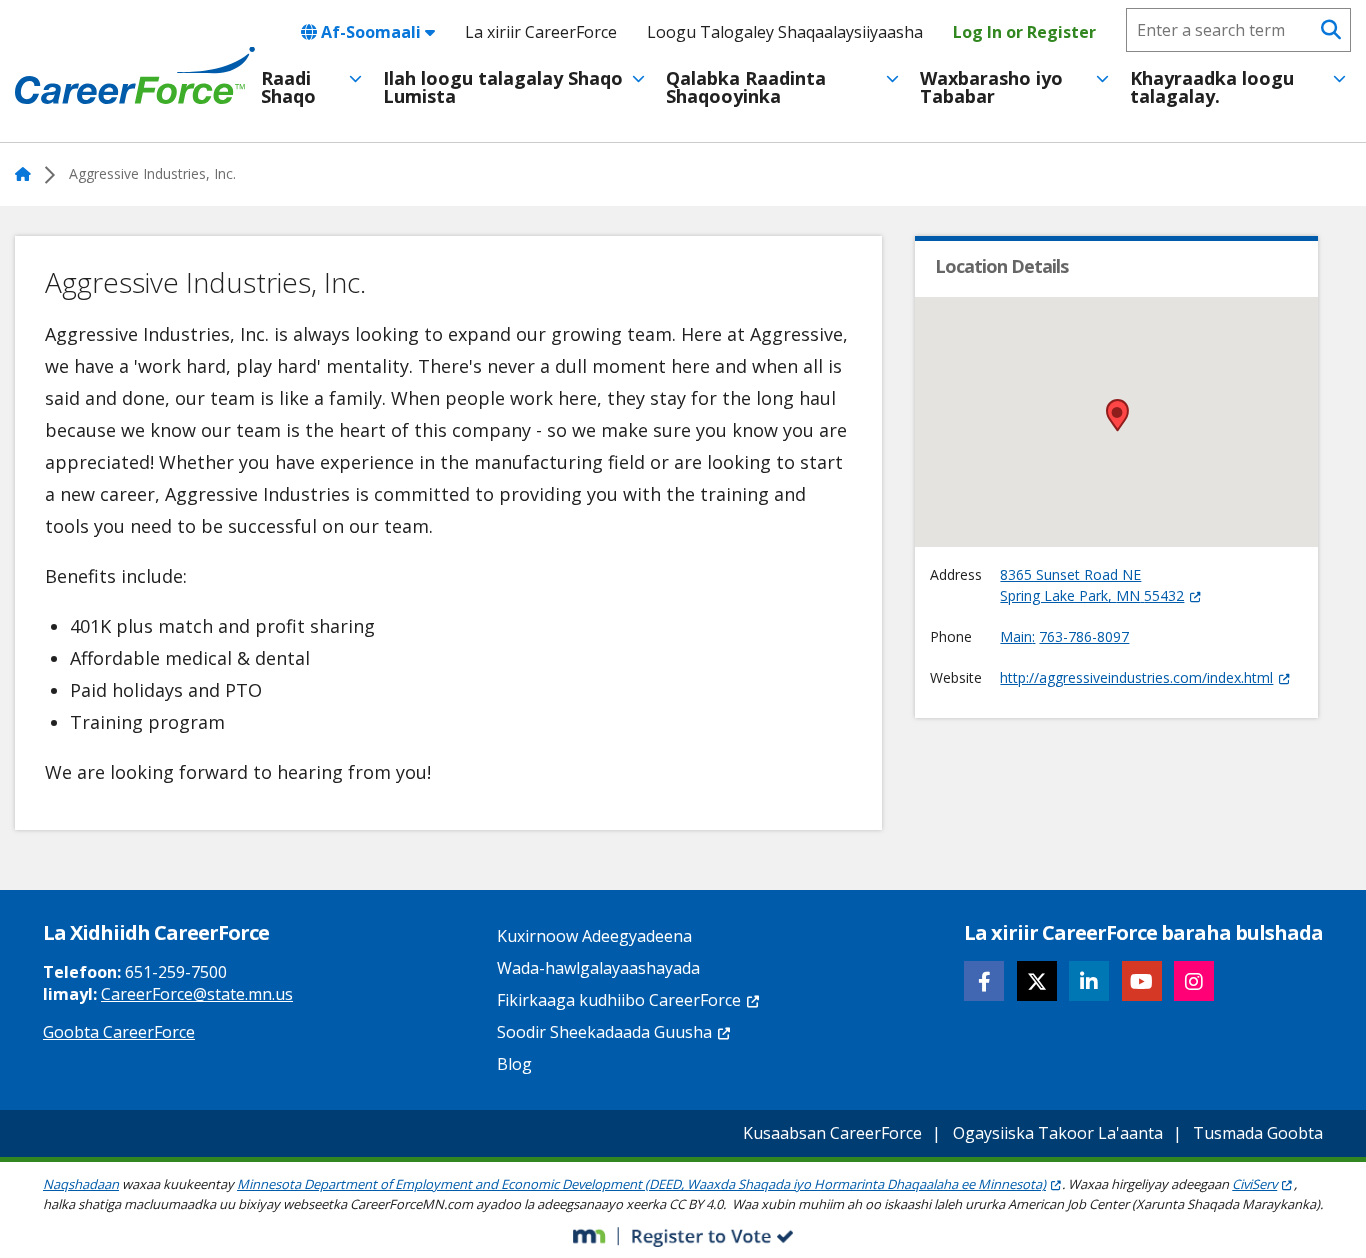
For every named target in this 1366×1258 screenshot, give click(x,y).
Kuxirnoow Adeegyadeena (594, 936)
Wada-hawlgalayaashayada (598, 968)
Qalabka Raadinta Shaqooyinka (746, 87)
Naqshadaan (81, 1184)
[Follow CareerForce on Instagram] (1194, 981)
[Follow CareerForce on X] (1037, 981)
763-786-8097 (1084, 636)
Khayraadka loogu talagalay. (1212, 87)
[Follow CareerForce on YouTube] (1142, 981)
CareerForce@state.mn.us (197, 994)
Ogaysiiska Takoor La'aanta (1058, 1133)
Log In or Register (1024, 32)
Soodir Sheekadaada (604, 1032)
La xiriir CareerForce (541, 32)
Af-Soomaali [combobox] (371, 32)
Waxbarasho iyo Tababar (991, 87)
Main (1016, 636)
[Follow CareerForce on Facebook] (984, 981)
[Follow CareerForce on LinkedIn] (1089, 981)
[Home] (135, 76)
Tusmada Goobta (1258, 1133)
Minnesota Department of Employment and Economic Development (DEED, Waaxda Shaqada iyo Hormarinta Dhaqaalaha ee (641, 1184)
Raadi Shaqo (288, 87)
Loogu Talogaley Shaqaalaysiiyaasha (785, 32)
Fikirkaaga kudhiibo (619, 1000)
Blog (514, 1064)
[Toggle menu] (355, 79)
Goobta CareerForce (119, 1032)
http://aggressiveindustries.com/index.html (1136, 677)
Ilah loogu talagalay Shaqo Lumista (503, 87)
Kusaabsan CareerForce (832, 1133)
